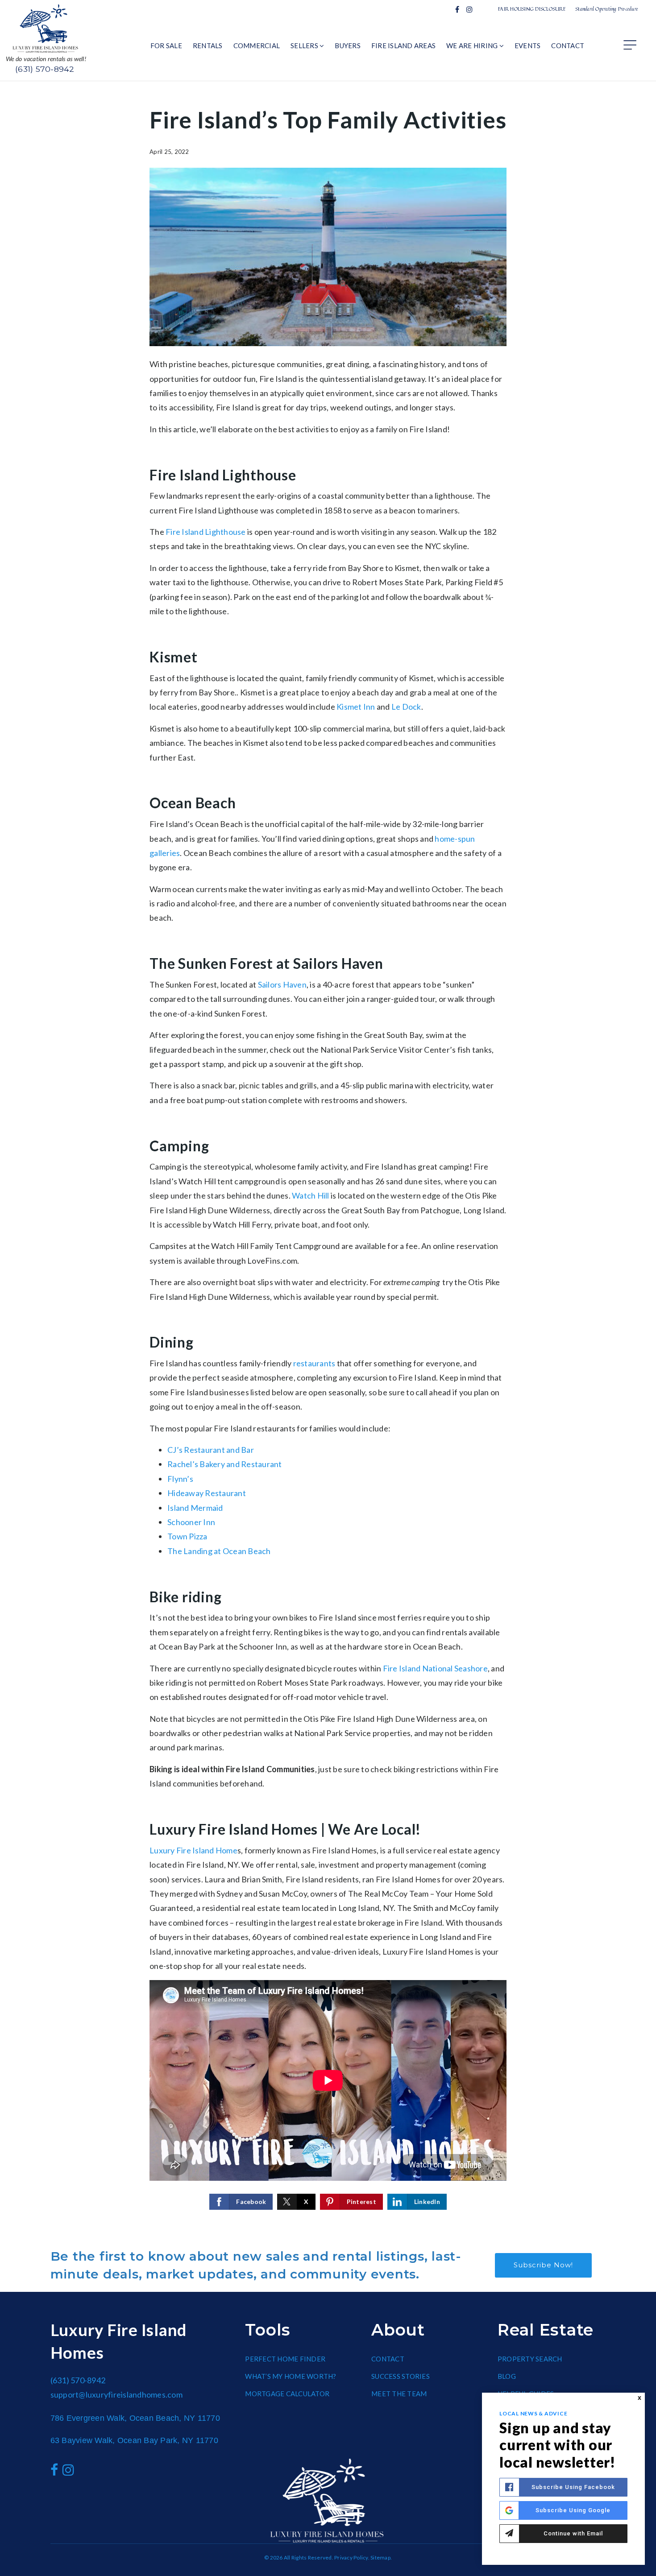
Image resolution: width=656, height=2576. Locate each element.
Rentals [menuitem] (208, 45)
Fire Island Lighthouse (206, 532)
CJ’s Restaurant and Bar (211, 1450)
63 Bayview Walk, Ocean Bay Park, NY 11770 (134, 2440)
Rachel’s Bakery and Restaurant (225, 1464)
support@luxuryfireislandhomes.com (116, 2394)
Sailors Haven (282, 984)
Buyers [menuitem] (348, 45)
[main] (328, 1158)
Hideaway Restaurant (207, 1493)
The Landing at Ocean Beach (219, 1551)
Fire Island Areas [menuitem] (403, 45)
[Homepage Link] (46, 28)
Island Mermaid (195, 1508)
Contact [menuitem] (568, 45)
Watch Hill (311, 1195)
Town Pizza (187, 1536)
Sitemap (380, 2557)
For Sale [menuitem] (166, 45)
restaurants (314, 1363)
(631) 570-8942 (45, 69)
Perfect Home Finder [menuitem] (285, 2359)
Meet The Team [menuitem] (399, 2394)
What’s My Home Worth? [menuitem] (291, 2376)
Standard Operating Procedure (607, 9)
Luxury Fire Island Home (193, 1850)
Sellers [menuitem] (305, 45)
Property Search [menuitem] (530, 2359)
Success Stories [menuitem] (401, 2376)
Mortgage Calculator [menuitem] (287, 2394)
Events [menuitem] (528, 45)
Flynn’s (180, 1479)
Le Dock (406, 707)
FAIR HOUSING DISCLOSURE (532, 9)
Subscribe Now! (543, 2265)
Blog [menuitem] (507, 2376)
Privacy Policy (351, 2557)
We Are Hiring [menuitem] (473, 45)
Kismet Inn (356, 707)
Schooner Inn (191, 1522)
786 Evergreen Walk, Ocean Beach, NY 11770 (135, 2418)
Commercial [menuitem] (257, 45)
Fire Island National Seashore (435, 1668)
